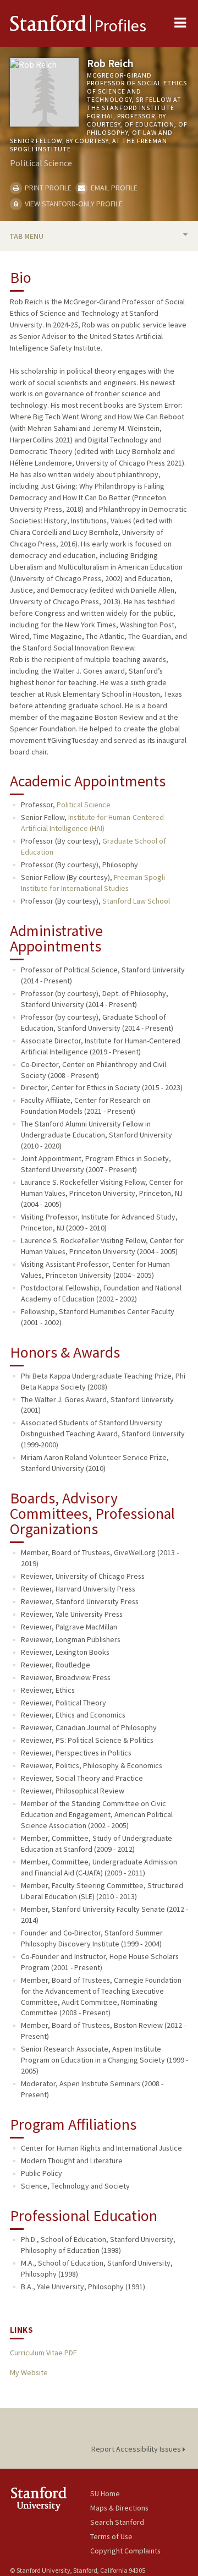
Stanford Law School (136, 901)
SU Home (105, 2493)
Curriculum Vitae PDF (43, 2353)
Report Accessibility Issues (137, 2449)
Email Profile (113, 188)
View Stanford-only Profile (73, 204)
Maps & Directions (119, 2508)
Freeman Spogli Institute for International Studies (93, 883)
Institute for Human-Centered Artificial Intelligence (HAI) (92, 823)
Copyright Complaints (125, 2551)
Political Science (84, 805)
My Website (29, 2372)
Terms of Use (111, 2536)
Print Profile (47, 188)
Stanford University (50, 2499)
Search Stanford (117, 2522)
